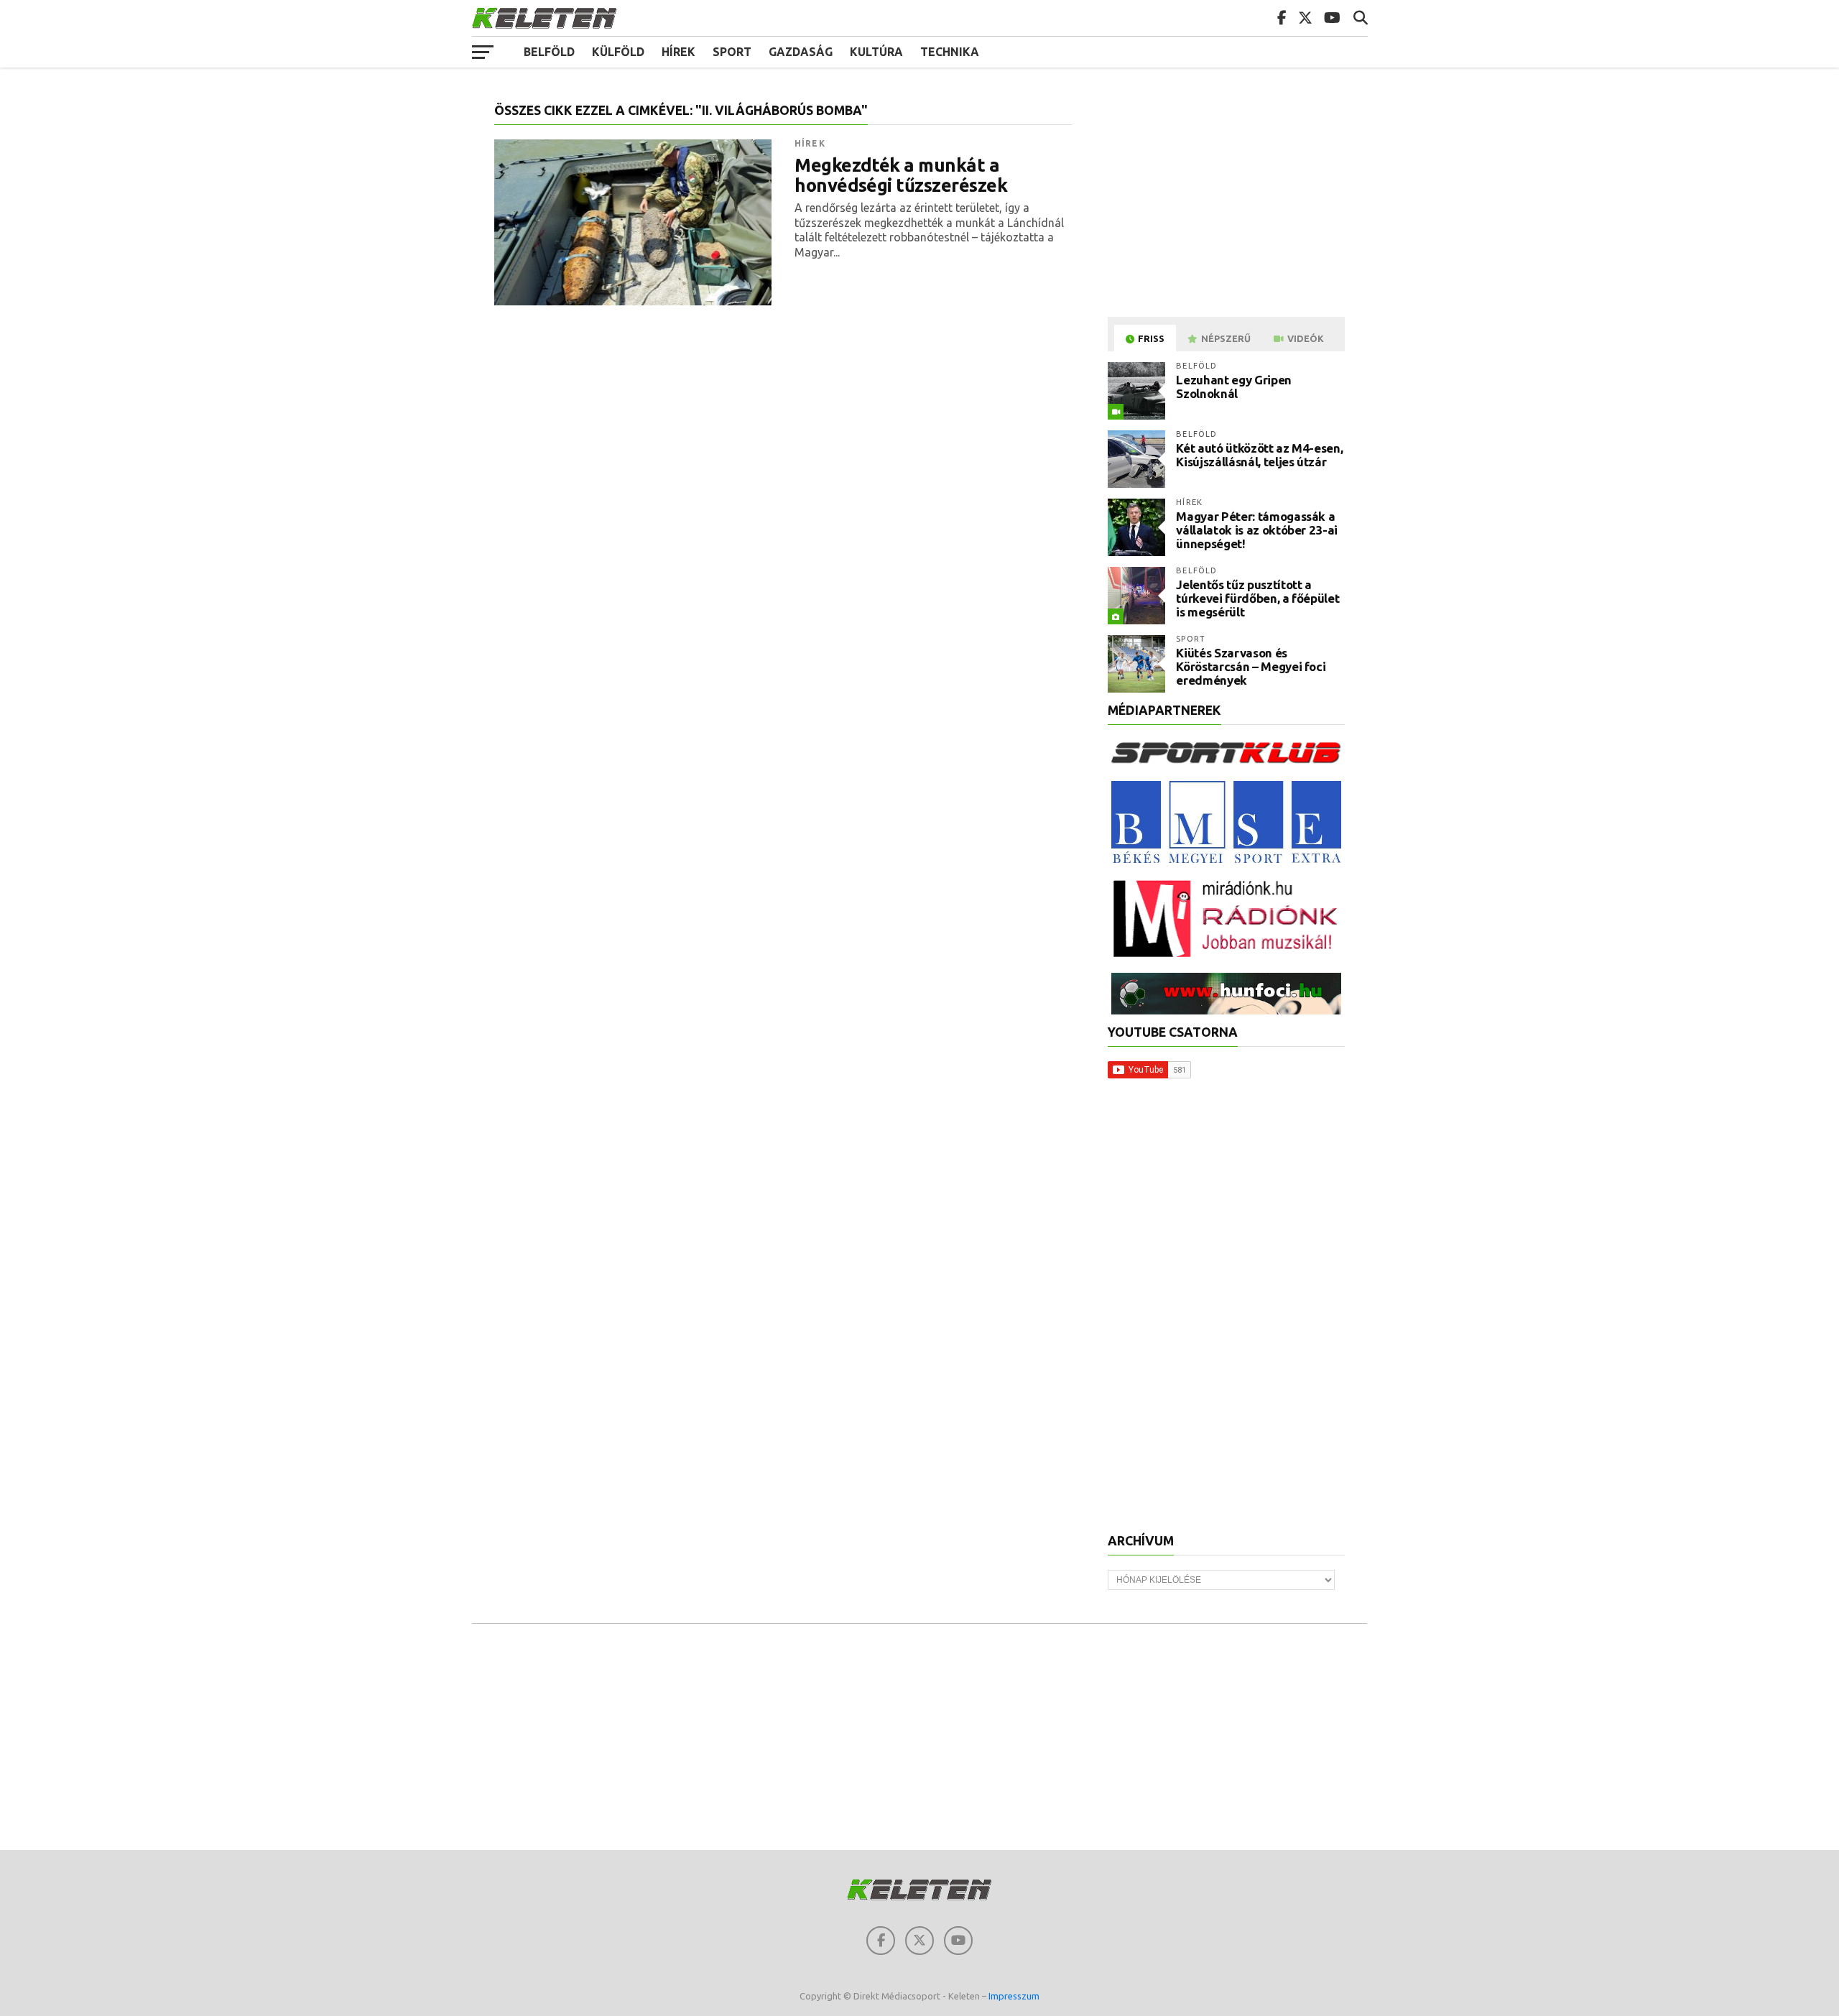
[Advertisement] (1228, 204)
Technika (950, 52)
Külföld (618, 52)
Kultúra (876, 52)
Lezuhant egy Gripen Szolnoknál (1234, 387)
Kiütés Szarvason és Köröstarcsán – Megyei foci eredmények (1251, 666)
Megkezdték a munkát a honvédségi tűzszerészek (901, 175)
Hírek (678, 52)
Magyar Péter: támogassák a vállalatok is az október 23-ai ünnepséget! (1257, 530)
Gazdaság (801, 52)
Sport (732, 52)
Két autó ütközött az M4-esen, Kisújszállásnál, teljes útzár (1259, 455)
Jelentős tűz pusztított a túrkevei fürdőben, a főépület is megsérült (1257, 598)
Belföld (549, 52)
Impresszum (1014, 1996)
